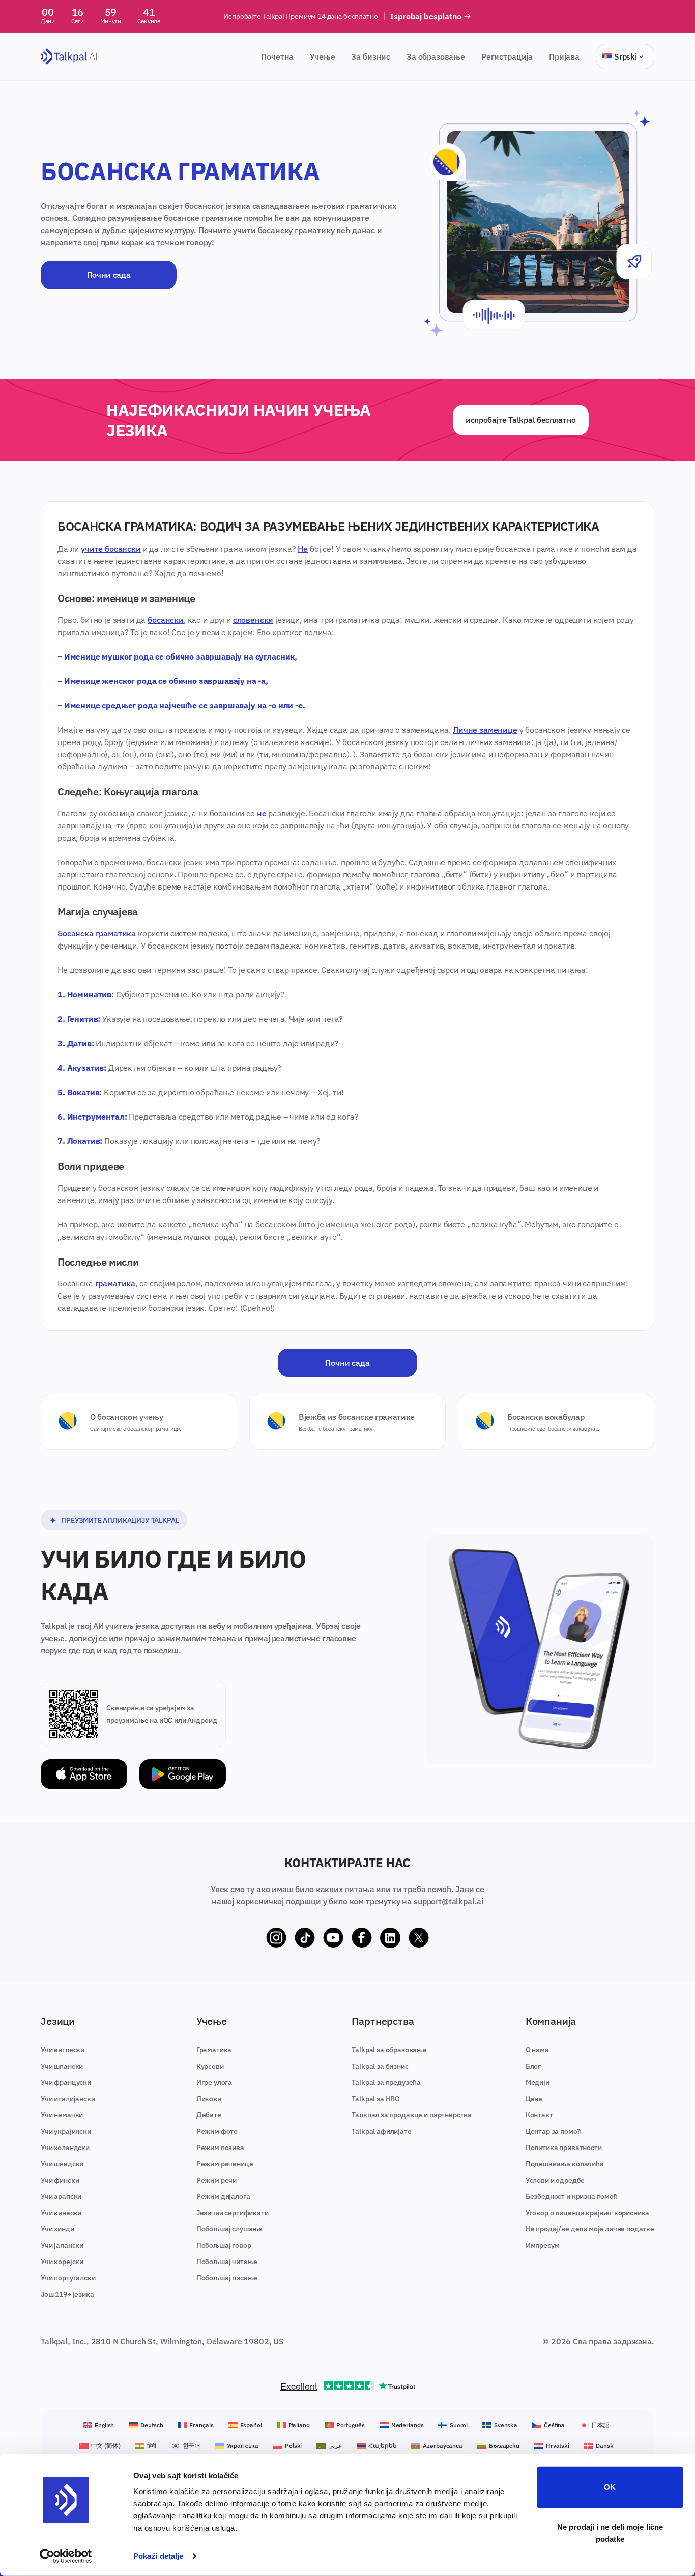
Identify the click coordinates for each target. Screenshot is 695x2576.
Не (303, 549)
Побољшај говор (224, 2245)
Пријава (564, 56)
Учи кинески (61, 2213)
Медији (538, 2082)
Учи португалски (68, 2278)
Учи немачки (62, 2115)
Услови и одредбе (555, 2180)
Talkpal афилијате (381, 2131)
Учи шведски (62, 2164)
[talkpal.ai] (69, 57)
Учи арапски (61, 2196)
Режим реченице (225, 2164)
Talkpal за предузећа (386, 2082)
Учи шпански (62, 2066)
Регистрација (507, 56)
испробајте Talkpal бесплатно (521, 420)
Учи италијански (68, 2099)
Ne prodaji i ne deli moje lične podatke (610, 2532)
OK (610, 2487)
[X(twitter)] (419, 1938)
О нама (537, 2050)
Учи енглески (63, 2050)
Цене (534, 2099)
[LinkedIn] (390, 1938)
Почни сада (109, 275)
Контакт (539, 2115)
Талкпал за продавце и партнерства (412, 2115)
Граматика (214, 2050)
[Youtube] (333, 1938)
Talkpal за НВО (376, 2099)
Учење (322, 56)
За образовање (436, 56)
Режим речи (216, 2180)
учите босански (111, 549)
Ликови (209, 2099)
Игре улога (214, 2082)
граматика (115, 1283)
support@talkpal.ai (448, 1901)
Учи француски (66, 2082)
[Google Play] (183, 1774)
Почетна (277, 56)
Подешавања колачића (565, 2164)
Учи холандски (65, 2148)
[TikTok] (305, 1938)
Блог (533, 2066)
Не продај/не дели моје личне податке (590, 2229)
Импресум (543, 2245)
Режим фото (217, 2131)
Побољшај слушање (229, 2229)
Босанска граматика (97, 933)
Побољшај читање (227, 2262)
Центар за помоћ (554, 2131)
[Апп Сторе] (84, 1774)
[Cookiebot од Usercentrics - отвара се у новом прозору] (66, 2556)
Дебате (209, 2115)
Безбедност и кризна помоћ (572, 2196)
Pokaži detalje (158, 2556)
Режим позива (220, 2148)
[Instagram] (276, 1938)
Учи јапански (62, 2245)
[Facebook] (362, 1938)
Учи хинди (57, 2229)
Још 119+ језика (67, 2294)
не (262, 813)
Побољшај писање (227, 2278)
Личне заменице (485, 730)
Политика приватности (564, 2148)
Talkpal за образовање (389, 2050)
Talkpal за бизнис (380, 2066)
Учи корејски (62, 2262)
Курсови (210, 2066)
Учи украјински (66, 2131)
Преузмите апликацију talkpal (120, 1520)
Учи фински (60, 2180)
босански (166, 620)
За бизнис (371, 56)
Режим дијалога (223, 2196)
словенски (253, 620)
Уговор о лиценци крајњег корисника (588, 2213)
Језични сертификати (233, 2213)
